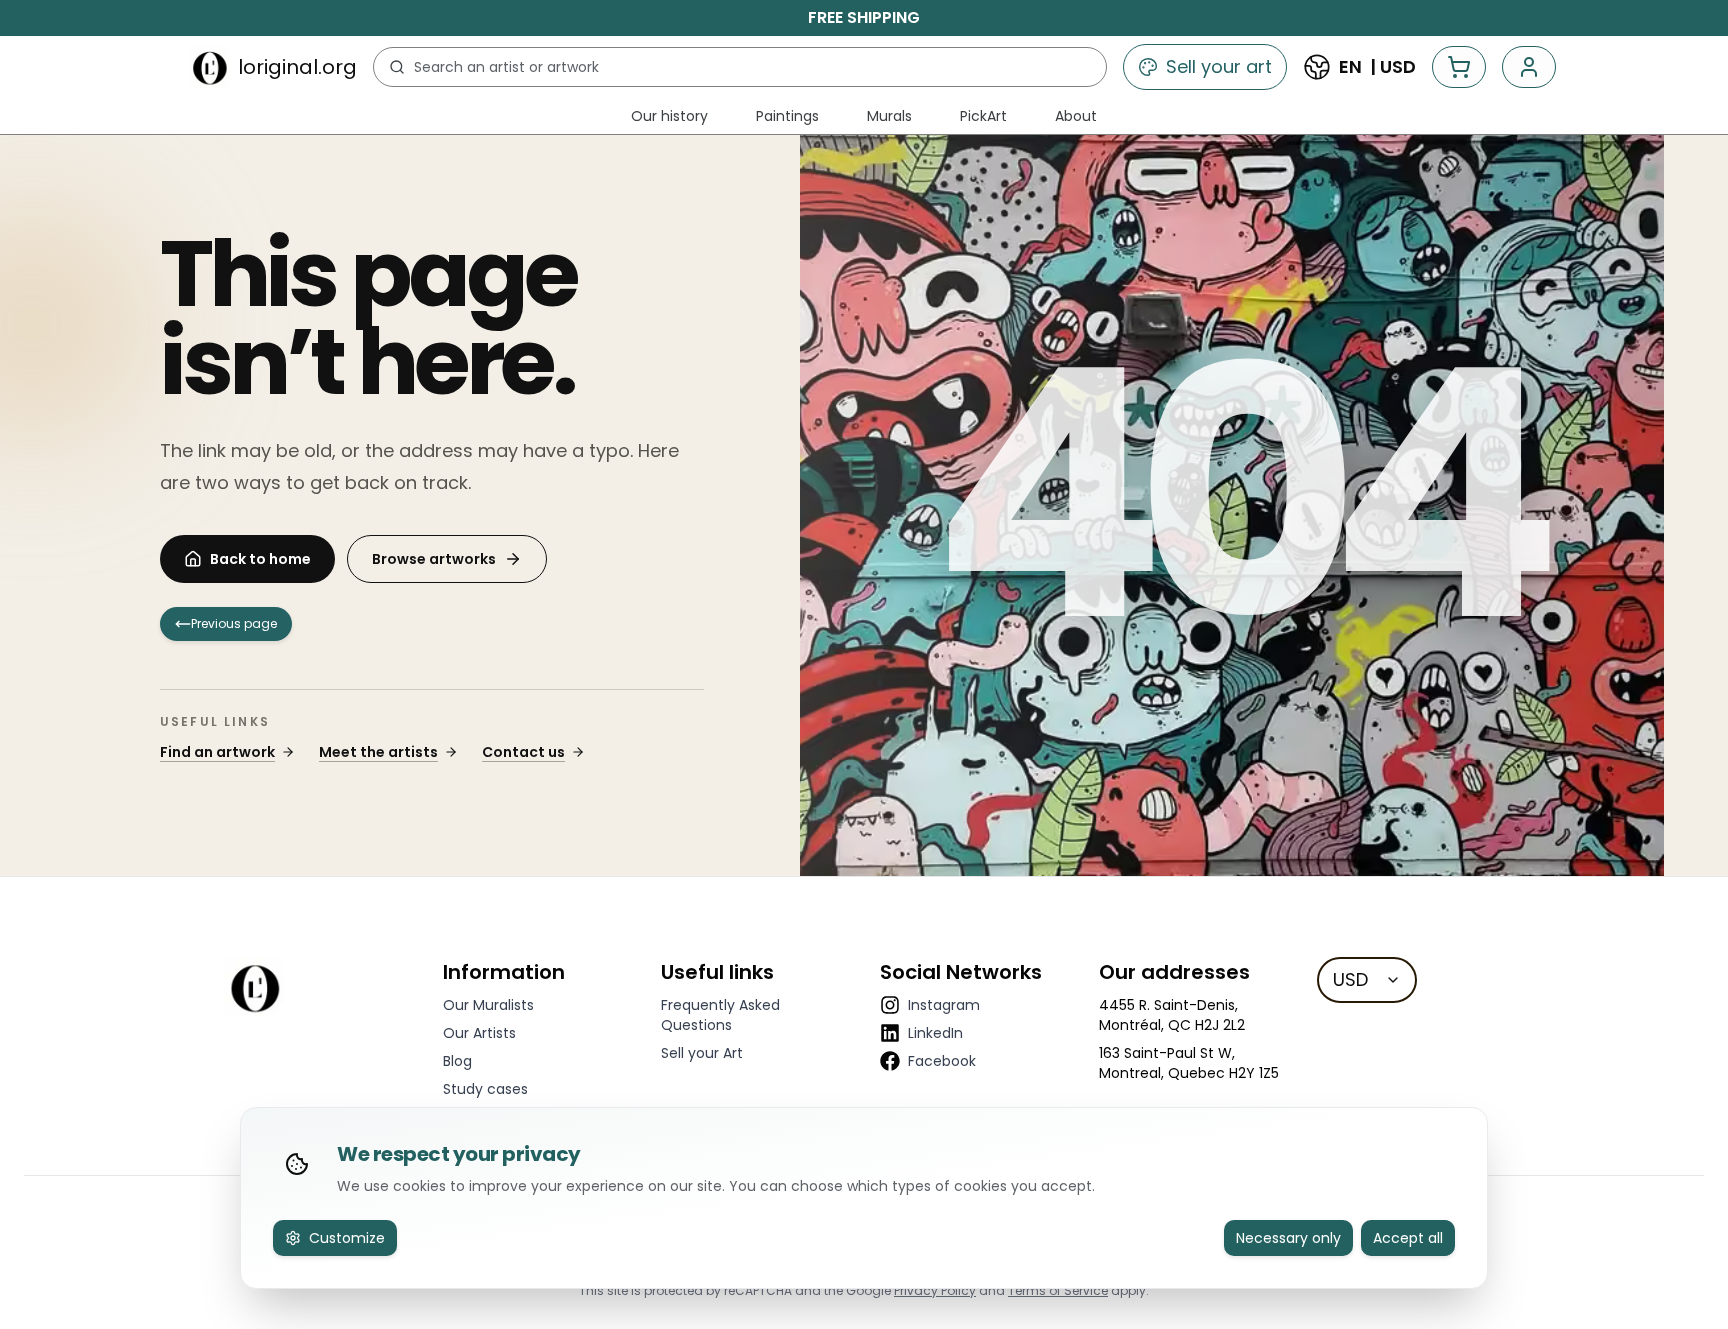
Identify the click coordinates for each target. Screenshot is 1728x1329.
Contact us (523, 752)
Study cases (485, 1089)
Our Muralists (488, 1005)
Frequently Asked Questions (720, 1015)
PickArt (983, 116)
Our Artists (479, 1033)
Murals (889, 116)
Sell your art (1219, 66)
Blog (457, 1061)
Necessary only (1288, 1238)
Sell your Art (702, 1053)
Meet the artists (378, 752)
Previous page (234, 623)
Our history (669, 116)
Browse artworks (434, 559)
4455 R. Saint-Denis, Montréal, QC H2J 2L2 (1172, 1015)
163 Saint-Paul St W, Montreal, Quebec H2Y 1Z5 (1189, 1063)
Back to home (260, 559)
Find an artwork (217, 752)
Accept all (1408, 1238)
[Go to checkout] (1459, 67)
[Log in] (1529, 67)
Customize (347, 1238)
